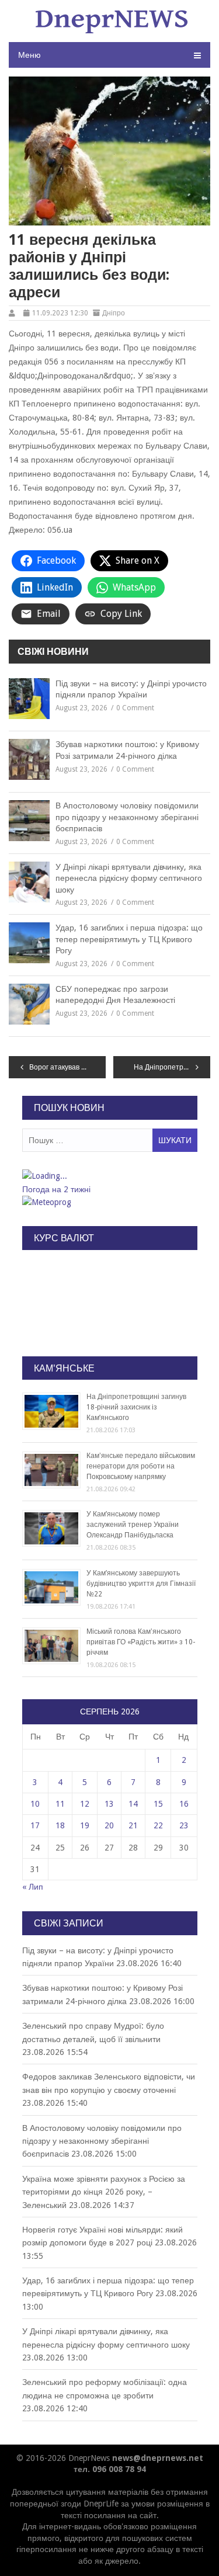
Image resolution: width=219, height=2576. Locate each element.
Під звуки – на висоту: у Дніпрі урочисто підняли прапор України (131, 689)
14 (133, 1804)
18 (60, 1825)
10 (35, 1804)
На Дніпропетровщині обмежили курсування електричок (172, 1067)
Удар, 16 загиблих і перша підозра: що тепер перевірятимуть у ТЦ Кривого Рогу (129, 939)
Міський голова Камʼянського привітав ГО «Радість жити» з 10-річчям (141, 1642)
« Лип (33, 1887)
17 (35, 1825)
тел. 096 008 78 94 (110, 2469)
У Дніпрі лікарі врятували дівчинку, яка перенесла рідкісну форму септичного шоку (129, 878)
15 (158, 1804)
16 (184, 1804)
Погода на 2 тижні (56, 1189)
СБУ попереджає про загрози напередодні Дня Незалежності (115, 995)
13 (109, 1804)
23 (184, 1825)
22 (158, 1825)
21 (133, 1825)
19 (85, 1825)
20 (109, 1825)
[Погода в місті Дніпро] (109, 1176)
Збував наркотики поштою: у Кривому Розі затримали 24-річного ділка (127, 750)
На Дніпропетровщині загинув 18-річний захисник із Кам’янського (136, 1407)
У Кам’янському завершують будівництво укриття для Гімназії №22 (141, 1584)
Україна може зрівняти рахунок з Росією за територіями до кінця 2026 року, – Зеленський (104, 2192)
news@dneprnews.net (158, 2458)
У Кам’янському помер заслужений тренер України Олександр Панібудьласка (133, 1525)
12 (85, 1804)
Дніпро (114, 313)
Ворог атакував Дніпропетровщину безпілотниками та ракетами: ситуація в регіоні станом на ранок (67, 1067)
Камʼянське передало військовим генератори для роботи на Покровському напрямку (141, 1466)
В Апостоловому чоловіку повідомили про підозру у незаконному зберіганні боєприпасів (127, 817)
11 (60, 1804)
